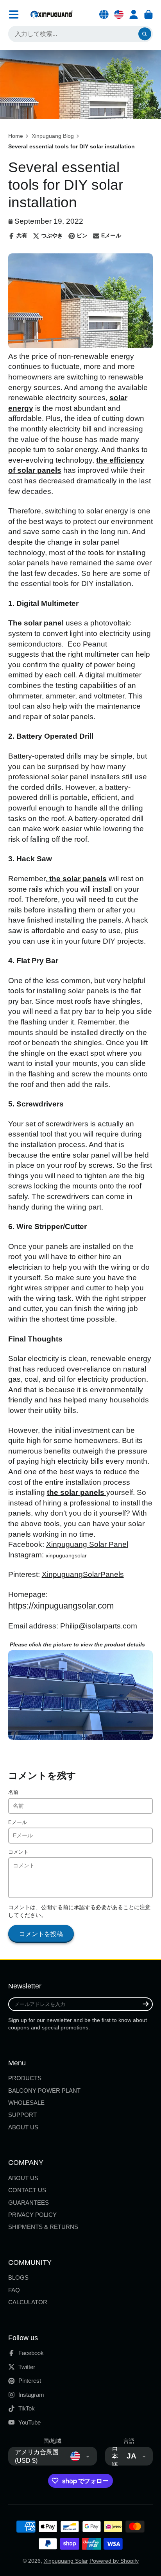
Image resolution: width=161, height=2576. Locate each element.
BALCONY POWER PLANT (44, 2091)
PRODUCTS (25, 2078)
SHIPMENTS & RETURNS (43, 2227)
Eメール (18, 1822)
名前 (13, 1792)
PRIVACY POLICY (32, 2215)
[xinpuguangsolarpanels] (81, 1738)
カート (148, 14)
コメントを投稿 (41, 1934)
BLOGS (18, 2278)
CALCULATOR (28, 2302)
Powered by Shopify (114, 2561)
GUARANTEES (29, 2203)
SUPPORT (22, 2115)
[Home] (52, 14)
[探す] (145, 34)
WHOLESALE (26, 2103)
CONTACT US (27, 2190)
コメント (18, 1852)
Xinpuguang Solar (66, 2561)
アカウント (134, 14)
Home (16, 136)
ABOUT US (23, 2127)
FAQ (14, 2290)
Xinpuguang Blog (53, 136)
